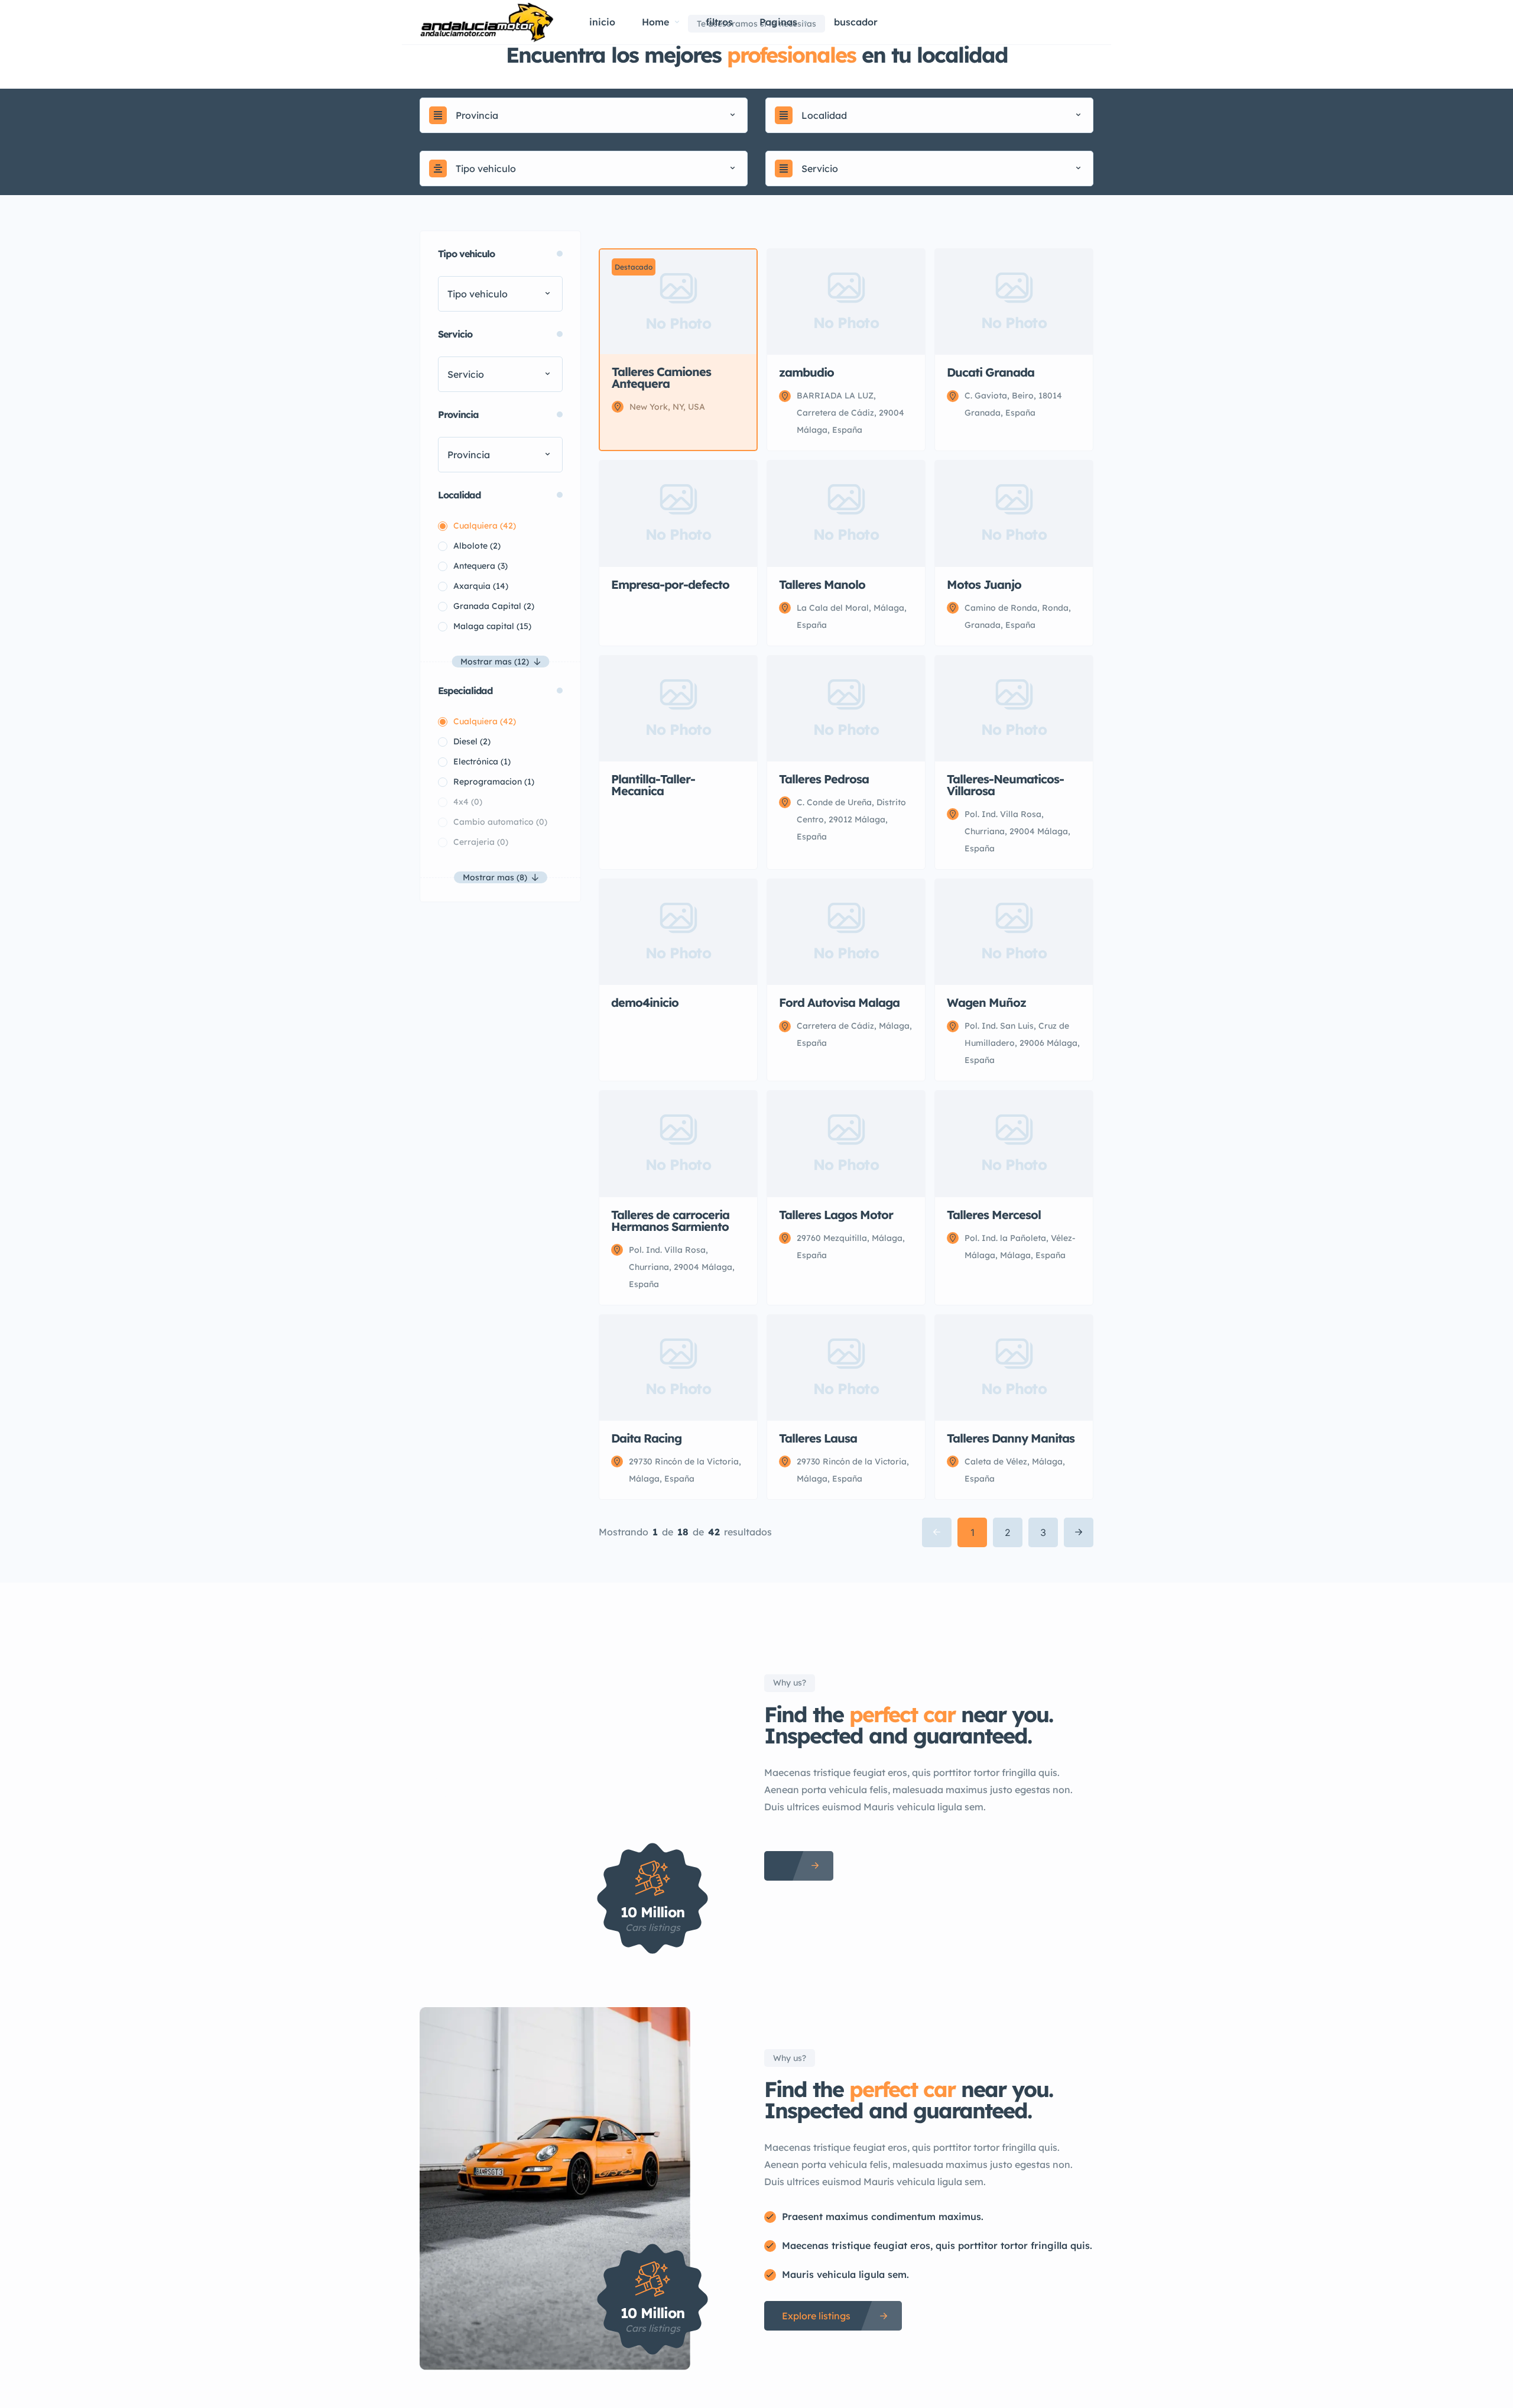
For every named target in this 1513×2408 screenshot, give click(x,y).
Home (655, 22)
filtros (719, 22)
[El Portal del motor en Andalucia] (487, 22)
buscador (856, 22)
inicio (602, 22)
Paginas (778, 22)
